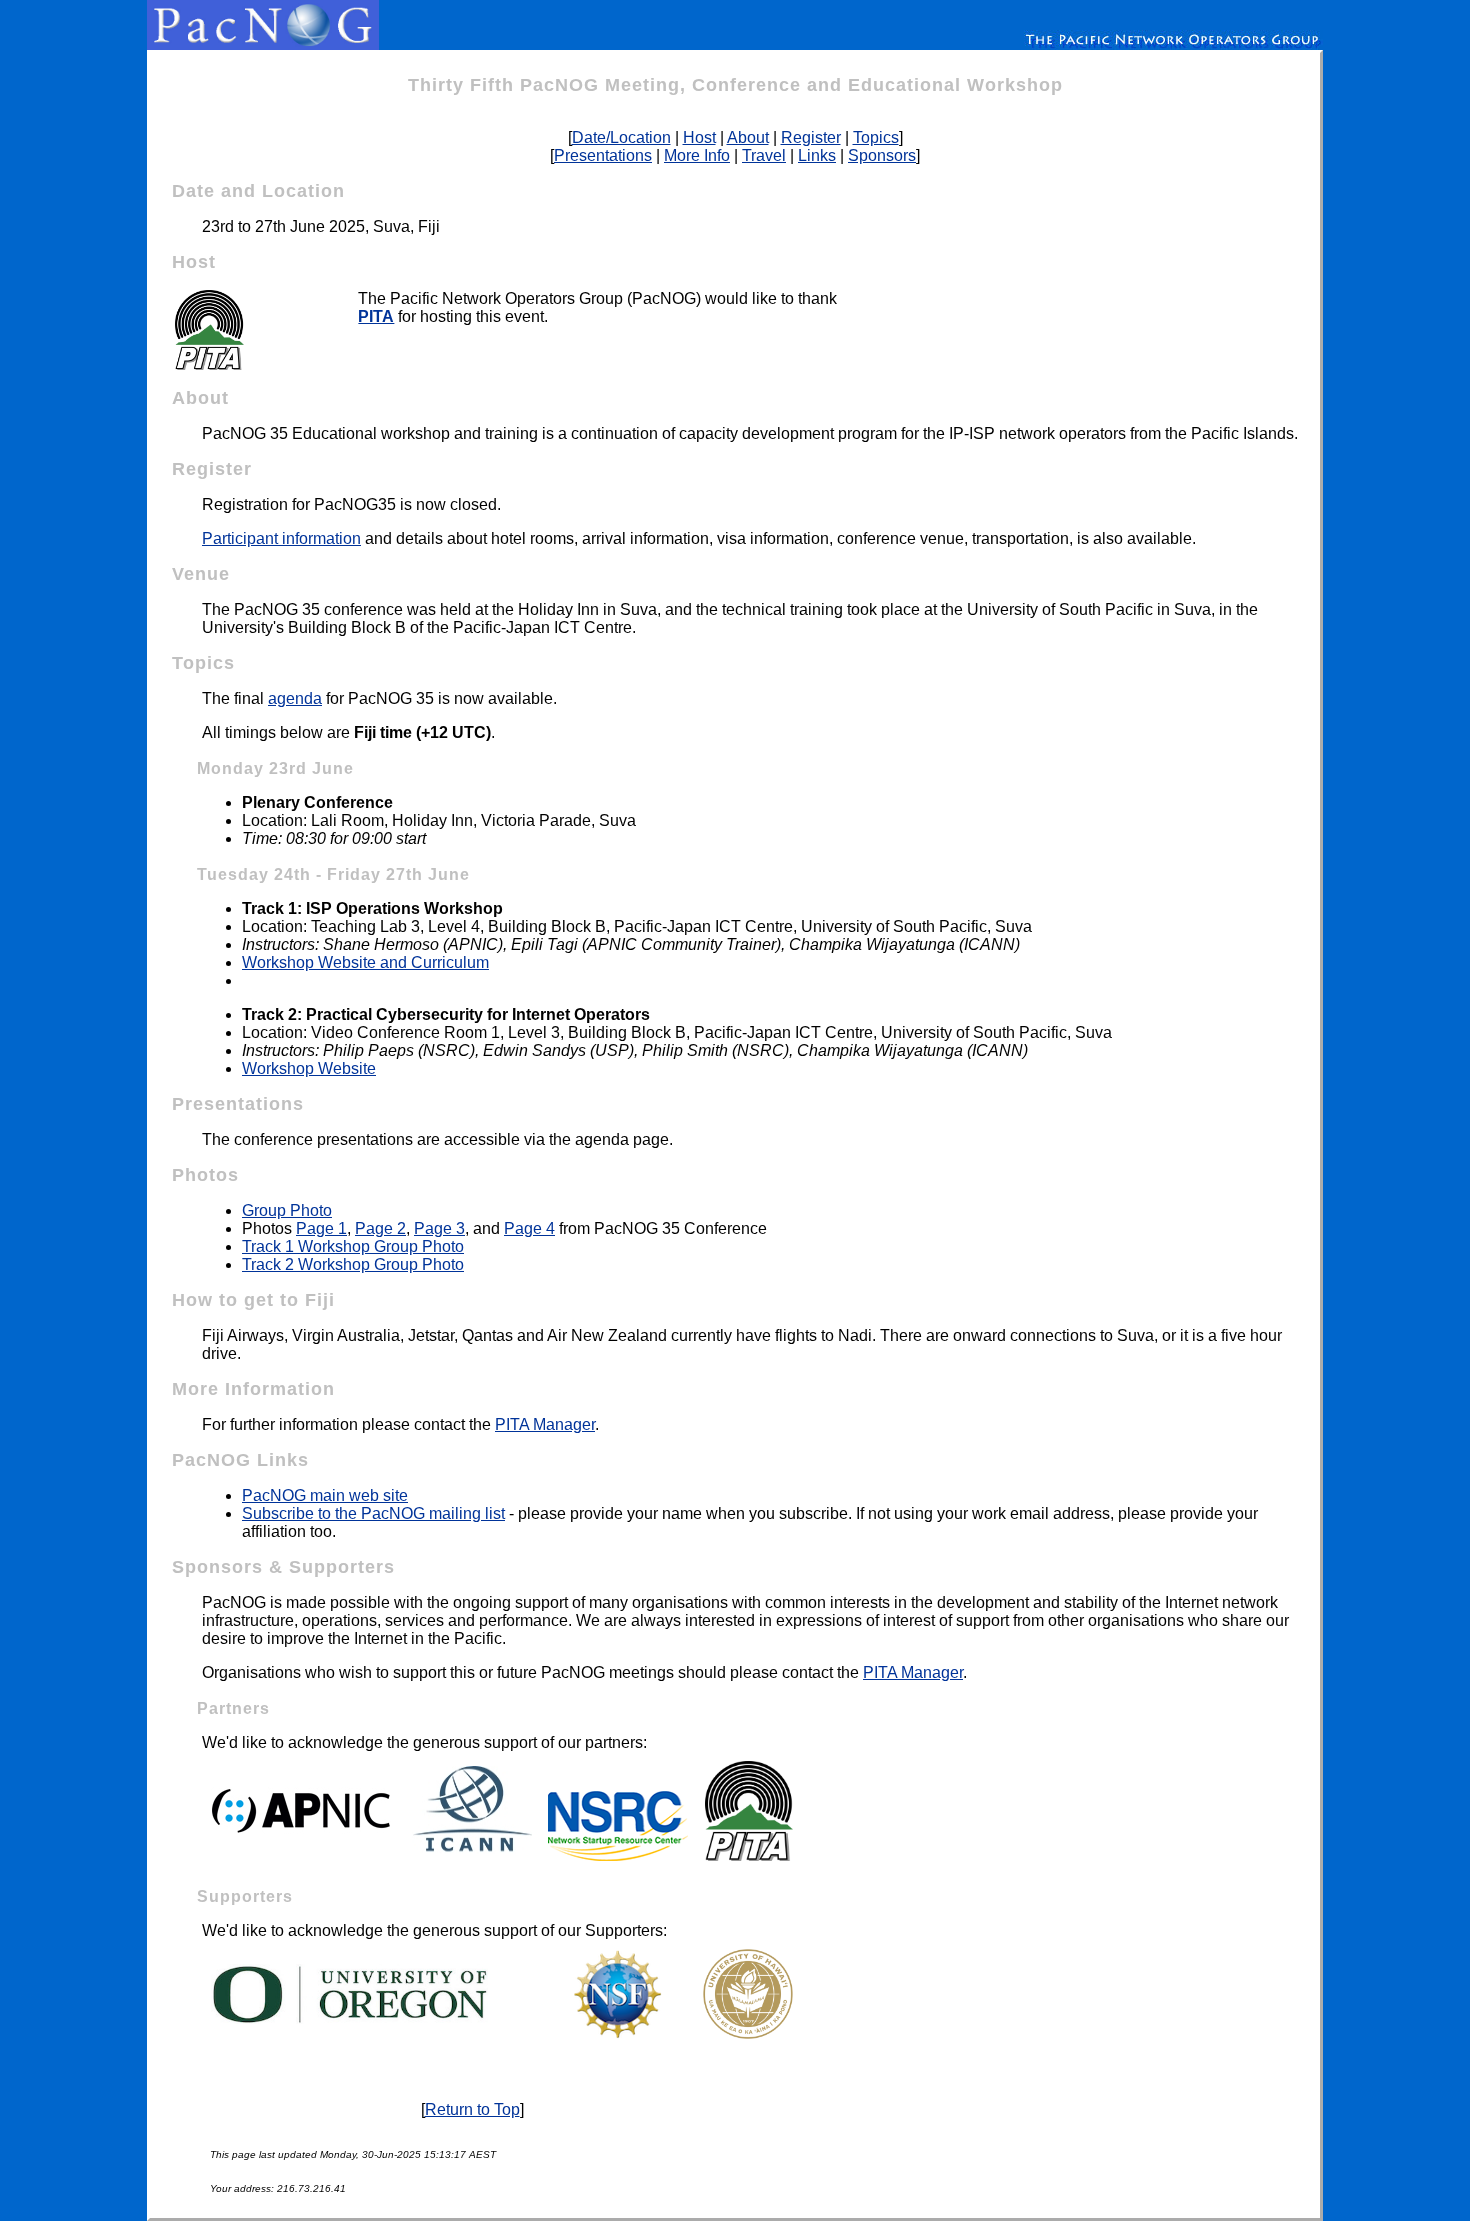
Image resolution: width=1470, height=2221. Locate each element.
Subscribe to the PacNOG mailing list (373, 1513)
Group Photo (287, 1210)
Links (817, 155)
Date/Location (621, 137)
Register (811, 137)
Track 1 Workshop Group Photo (353, 1246)
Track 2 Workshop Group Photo (353, 1264)
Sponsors (882, 155)
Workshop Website (309, 1068)
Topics (876, 137)
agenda (295, 698)
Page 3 (439, 1228)
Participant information (281, 538)
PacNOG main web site (325, 1495)
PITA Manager (545, 1424)
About (748, 137)
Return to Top (472, 2109)
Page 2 (380, 1228)
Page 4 (529, 1228)
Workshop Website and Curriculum (365, 962)
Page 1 (321, 1228)
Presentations (603, 155)
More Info (697, 155)
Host (699, 137)
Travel (764, 155)
